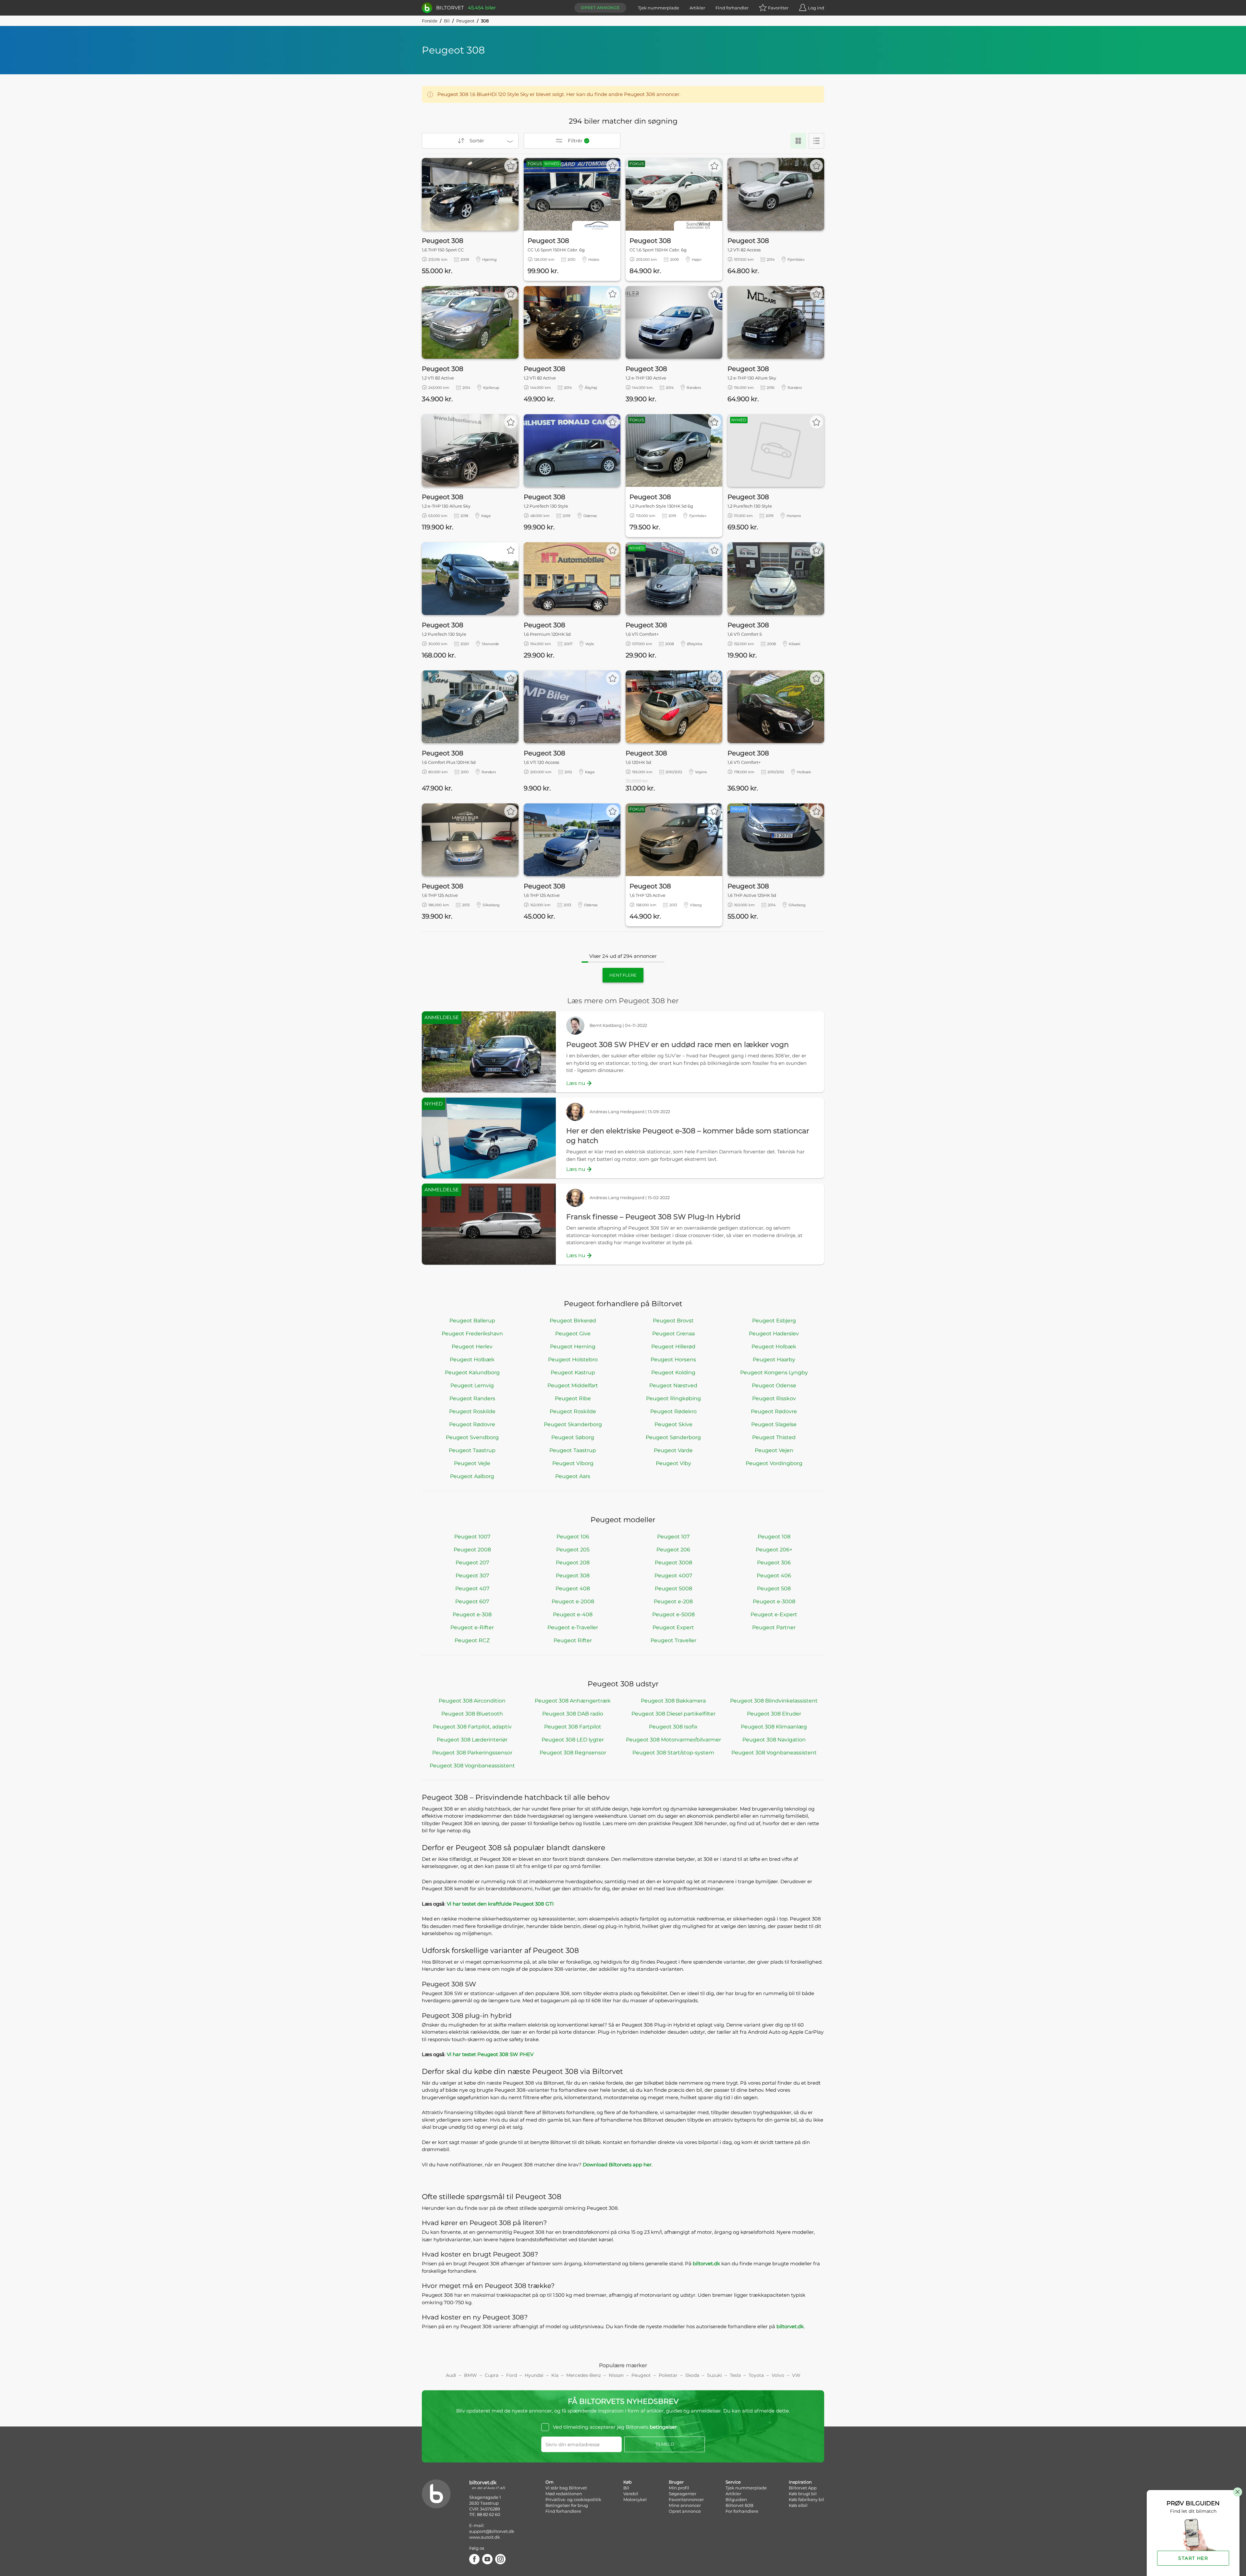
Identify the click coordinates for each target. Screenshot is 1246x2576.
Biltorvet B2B (739, 2505)
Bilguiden (736, 2499)
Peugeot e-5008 (673, 1614)
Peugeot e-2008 (573, 1601)
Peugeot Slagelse (774, 1424)
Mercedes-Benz (584, 2375)
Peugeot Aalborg (472, 1476)
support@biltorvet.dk (492, 2531)
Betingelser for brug (567, 2505)
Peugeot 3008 (673, 1563)
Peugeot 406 (774, 1576)
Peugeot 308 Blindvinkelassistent (774, 1701)
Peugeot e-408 (573, 1614)
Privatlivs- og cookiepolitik (573, 2499)
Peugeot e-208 (673, 1601)
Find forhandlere (563, 2511)
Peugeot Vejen (774, 1450)
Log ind (816, 8)
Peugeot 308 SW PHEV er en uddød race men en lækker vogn (678, 1045)
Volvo (778, 2375)
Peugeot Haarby (774, 1360)
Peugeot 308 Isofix (673, 1727)
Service (733, 2482)
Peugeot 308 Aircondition (472, 1701)
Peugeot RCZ (472, 1640)
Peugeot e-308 (472, 1614)
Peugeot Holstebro (573, 1360)
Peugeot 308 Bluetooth (472, 1714)
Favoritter (778, 8)
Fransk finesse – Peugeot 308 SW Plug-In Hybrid (653, 1217)
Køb (628, 2482)
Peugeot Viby (673, 1463)
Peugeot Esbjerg (774, 1321)
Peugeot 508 (774, 1589)
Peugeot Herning (573, 1347)
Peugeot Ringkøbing (673, 1398)
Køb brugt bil (803, 2494)
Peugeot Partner (774, 1627)
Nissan (616, 2375)
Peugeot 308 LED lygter (573, 1740)
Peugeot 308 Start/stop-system (673, 1753)
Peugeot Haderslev (774, 1334)
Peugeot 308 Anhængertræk (573, 1701)
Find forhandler (732, 8)
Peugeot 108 (774, 1537)
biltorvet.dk (706, 2263)
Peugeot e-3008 (774, 1601)
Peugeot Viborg (573, 1463)
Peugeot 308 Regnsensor (573, 1753)
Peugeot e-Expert (774, 1614)
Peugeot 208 (573, 1563)
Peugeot (465, 21)
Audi (451, 2375)
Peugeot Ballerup (472, 1321)
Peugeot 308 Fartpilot (573, 1727)
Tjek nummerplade (659, 8)
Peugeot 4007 (673, 1576)
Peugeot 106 (573, 1537)
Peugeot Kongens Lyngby (774, 1372)
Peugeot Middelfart (573, 1385)
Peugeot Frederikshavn (472, 1334)
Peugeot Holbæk (774, 1347)
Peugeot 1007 (472, 1537)
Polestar (668, 2375)
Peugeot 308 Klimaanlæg (774, 1727)
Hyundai (534, 2375)
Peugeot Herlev (472, 1347)
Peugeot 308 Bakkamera (673, 1701)
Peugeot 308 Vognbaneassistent (774, 1753)
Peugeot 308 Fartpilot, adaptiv (472, 1727)
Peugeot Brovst (673, 1321)
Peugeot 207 (472, 1563)
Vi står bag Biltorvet (566, 2488)
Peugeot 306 (774, 1563)
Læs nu (576, 1083)
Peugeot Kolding (673, 1372)
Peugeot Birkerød (573, 1321)
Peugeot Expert (673, 1627)
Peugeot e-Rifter (472, 1627)
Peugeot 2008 (472, 1550)
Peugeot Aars (573, 1476)
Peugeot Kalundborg (472, 1372)
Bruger (676, 2482)
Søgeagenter (683, 2494)
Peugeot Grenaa (673, 1334)
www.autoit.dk (485, 2537)
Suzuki (715, 2375)
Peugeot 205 (573, 1550)
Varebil (631, 2494)
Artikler (697, 8)
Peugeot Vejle (472, 1463)
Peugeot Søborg (573, 1437)
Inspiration (800, 2482)
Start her (1193, 2558)
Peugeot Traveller (673, 1640)
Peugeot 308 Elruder (774, 1714)
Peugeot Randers (472, 1398)
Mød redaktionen (564, 2494)
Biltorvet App (803, 2488)
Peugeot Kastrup (573, 1372)
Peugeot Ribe (573, 1398)
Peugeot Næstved (673, 1385)
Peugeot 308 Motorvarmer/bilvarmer (673, 1740)
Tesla (735, 2375)
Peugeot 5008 (673, 1589)
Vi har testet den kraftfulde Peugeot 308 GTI (500, 1904)
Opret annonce (600, 8)
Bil (447, 21)
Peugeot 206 (673, 1550)
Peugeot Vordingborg (774, 1463)
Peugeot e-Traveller (573, 1627)
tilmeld (665, 2444)
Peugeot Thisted (774, 1437)
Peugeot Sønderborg (673, 1437)
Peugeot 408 (573, 1589)
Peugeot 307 (472, 1576)
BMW (470, 2375)
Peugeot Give (573, 1334)
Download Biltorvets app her (617, 2165)
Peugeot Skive (673, 1424)
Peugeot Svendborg (472, 1437)
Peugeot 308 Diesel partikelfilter (673, 1714)
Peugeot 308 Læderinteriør (472, 1740)
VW (796, 2375)
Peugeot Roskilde (472, 1411)
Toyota (756, 2375)
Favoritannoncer (686, 2499)
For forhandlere (742, 2511)
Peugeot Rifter (573, 1640)
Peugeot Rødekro (673, 1411)
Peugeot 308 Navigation (774, 1740)
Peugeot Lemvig (472, 1385)
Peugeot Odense (774, 1385)
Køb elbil (798, 2505)
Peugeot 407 (472, 1589)
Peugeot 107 (673, 1537)
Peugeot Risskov (774, 1398)
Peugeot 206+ (774, 1550)
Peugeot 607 (472, 1601)
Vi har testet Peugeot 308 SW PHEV (490, 2054)
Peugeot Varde (673, 1450)
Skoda (692, 2375)
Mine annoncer (685, 2505)
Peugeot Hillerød (673, 1347)
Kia (555, 2375)
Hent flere (623, 975)
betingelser (663, 2427)
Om (550, 2482)
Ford (512, 2375)
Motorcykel (635, 2499)
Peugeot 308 (573, 1576)
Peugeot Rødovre (774, 1411)
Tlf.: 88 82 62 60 (485, 2514)
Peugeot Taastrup (472, 1450)
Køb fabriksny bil (806, 2499)
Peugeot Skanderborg (573, 1424)
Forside (430, 21)
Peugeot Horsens (673, 1360)
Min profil (679, 2488)
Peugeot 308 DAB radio (573, 1714)
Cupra (492, 2375)
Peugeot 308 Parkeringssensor (472, 1753)
